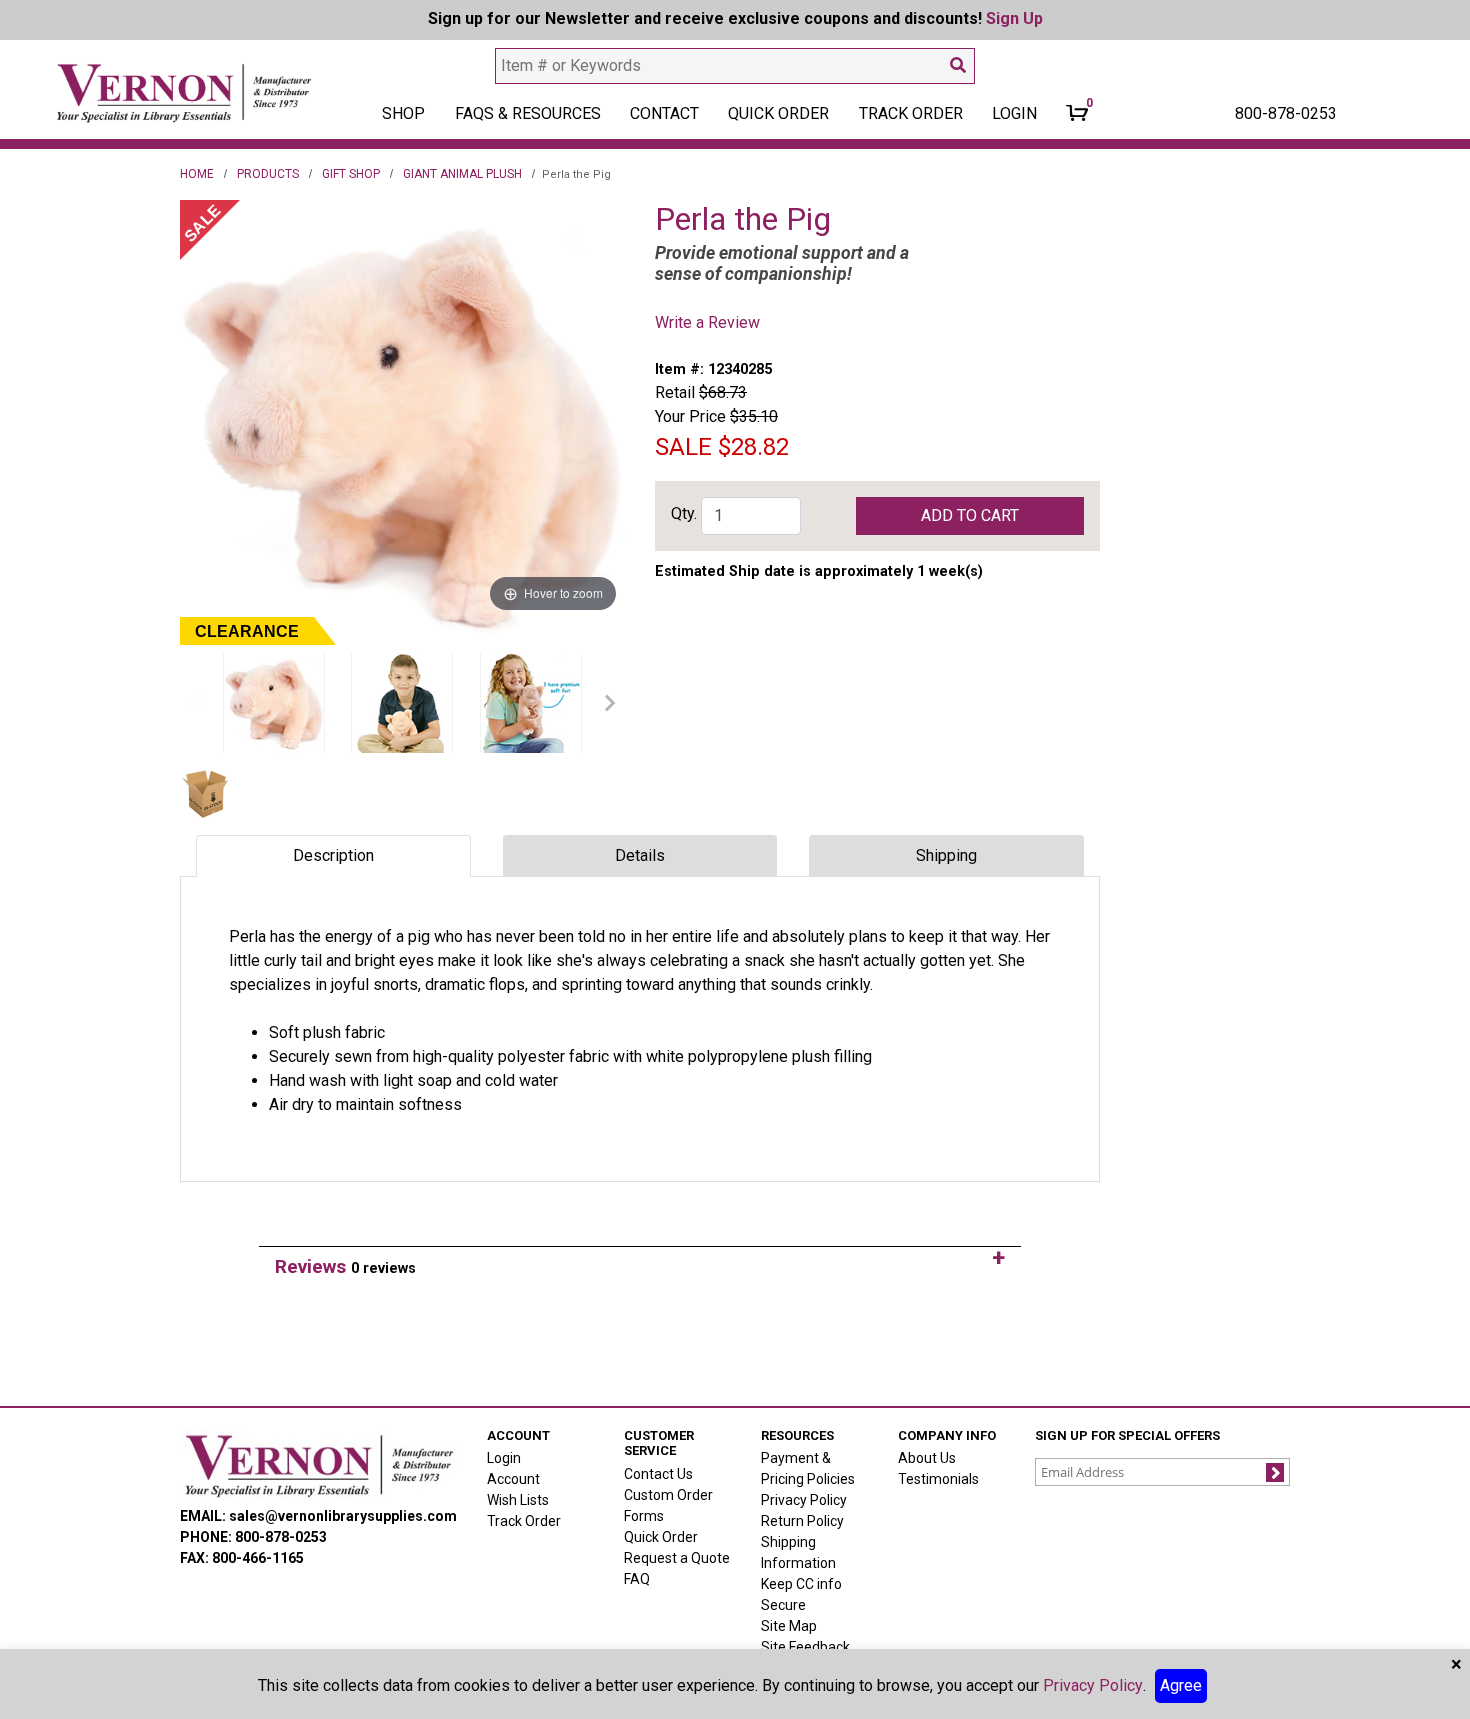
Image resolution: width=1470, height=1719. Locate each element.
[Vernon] (318, 1465)
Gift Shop (351, 174)
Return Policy (802, 1521)
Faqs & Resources (528, 113)
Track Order (911, 113)
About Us (927, 1458)
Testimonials (938, 1479)
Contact (664, 113)
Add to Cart (970, 515)
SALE (683, 447)
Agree (1181, 1685)
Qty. (684, 513)
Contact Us (658, 1474)
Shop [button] (403, 113)
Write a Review (707, 322)
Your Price (690, 416)
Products (268, 174)
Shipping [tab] (946, 855)
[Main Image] (274, 703)
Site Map (789, 1626)
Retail (675, 392)
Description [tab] (333, 855)
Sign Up (1014, 18)
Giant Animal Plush (462, 174)
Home (197, 174)
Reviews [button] (345, 1266)
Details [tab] (640, 855)
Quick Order (778, 113)
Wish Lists (518, 1500)
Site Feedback (805, 1647)
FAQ (637, 1579)
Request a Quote (677, 1558)
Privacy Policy (804, 1500)
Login (504, 1458)
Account (513, 1479)
